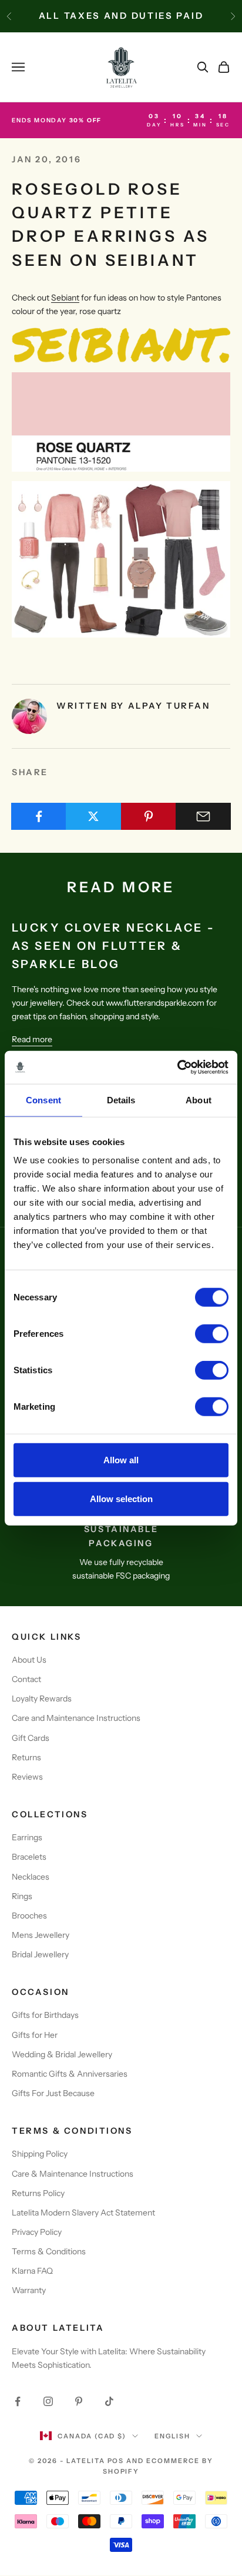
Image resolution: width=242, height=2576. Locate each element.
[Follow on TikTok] (109, 2401)
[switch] (212, 1334)
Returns (26, 1757)
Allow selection (121, 1498)
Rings (22, 1896)
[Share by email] (203, 816)
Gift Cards (31, 1738)
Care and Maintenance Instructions (76, 1718)
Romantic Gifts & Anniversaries (70, 2074)
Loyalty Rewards (42, 1699)
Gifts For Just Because (53, 2093)
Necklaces (31, 1877)
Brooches (29, 1916)
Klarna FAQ (32, 2271)
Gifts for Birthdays (45, 2015)
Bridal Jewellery (40, 1954)
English (172, 2436)
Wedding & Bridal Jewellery (62, 2054)
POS (116, 2461)
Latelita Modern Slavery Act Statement (83, 2213)
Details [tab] (121, 1100)
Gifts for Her (35, 2035)
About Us (29, 1660)
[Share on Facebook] (39, 816)
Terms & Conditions (49, 2251)
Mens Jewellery (41, 1935)
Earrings (27, 1837)
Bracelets (29, 1857)
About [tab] (199, 1100)
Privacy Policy (37, 2232)
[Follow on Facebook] (18, 2401)
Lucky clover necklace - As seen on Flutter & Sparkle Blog (114, 946)
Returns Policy (38, 2193)
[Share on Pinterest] (149, 816)
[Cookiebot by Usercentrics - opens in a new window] (177, 1067)
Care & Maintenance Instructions (73, 2174)
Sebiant (65, 298)
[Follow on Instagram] (48, 2401)
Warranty (29, 2290)
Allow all (121, 1460)
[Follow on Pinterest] (79, 2401)
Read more (32, 1039)
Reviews (27, 1777)
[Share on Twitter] (93, 816)
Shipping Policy (40, 2154)
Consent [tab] (43, 1100)
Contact (26, 1679)
